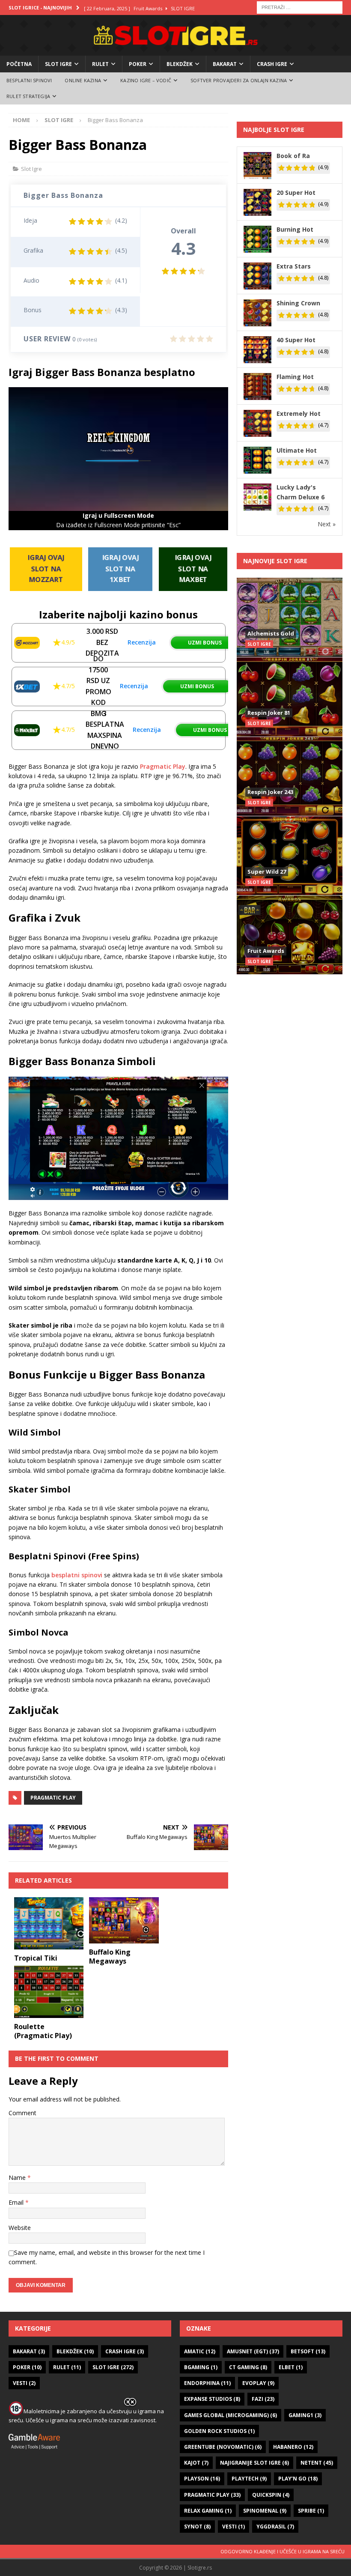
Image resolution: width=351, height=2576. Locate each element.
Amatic (200, 2351)
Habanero (293, 2447)
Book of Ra (293, 156)
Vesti (24, 2383)
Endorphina (207, 2383)
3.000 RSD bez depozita (102, 642)
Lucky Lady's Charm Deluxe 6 (300, 492)
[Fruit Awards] (290, 935)
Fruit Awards (266, 951)
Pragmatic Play (163, 766)
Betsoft (308, 2351)
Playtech (249, 2479)
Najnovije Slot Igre (275, 561)
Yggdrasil (275, 2527)
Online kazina (83, 80)
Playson (202, 2479)
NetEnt (317, 2463)
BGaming (201, 2367)
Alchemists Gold (271, 633)
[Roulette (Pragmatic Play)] (49, 1992)
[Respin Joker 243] (290, 776)
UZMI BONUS (205, 643)
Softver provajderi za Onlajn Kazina (239, 80)
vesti (234, 2527)
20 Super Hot (296, 193)
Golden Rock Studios (219, 2431)
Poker (138, 64)
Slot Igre (58, 64)
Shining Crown (298, 303)
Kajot (196, 2463)
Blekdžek (180, 64)
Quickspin (271, 2495)
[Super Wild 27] (290, 855)
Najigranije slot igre (254, 2463)
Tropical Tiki (36, 1958)
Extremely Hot (299, 413)
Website (20, 2228)
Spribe (311, 2511)
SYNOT (197, 2527)
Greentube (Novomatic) (223, 2447)
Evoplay (258, 2383)
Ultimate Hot (297, 450)
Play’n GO (298, 2479)
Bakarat (225, 64)
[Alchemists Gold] (290, 617)
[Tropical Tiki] (49, 1923)
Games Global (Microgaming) (231, 2415)
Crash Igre (272, 64)
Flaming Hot (295, 377)
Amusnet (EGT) (253, 2351)
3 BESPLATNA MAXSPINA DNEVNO (105, 730)
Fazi (263, 2399)
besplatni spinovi (77, 1575)
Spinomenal (265, 2511)
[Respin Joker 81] (290, 697)
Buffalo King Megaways (110, 1957)
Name (18, 2178)
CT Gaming (248, 2367)
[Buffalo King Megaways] (124, 1920)
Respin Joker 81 (269, 713)
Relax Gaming (208, 2511)
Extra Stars (294, 266)
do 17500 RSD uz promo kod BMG (98, 686)
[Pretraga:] (300, 7)
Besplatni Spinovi (29, 80)
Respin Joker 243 (270, 792)
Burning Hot (295, 229)
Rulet (100, 64)
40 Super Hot (296, 340)
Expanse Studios (212, 2399)
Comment (22, 2113)
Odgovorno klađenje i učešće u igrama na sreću (283, 2551)
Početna (19, 64)
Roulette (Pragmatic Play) (43, 2031)
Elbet (291, 2367)
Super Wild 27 (267, 872)
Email (17, 2202)
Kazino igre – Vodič (146, 80)
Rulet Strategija (28, 96)
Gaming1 (305, 2415)
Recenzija (142, 642)
